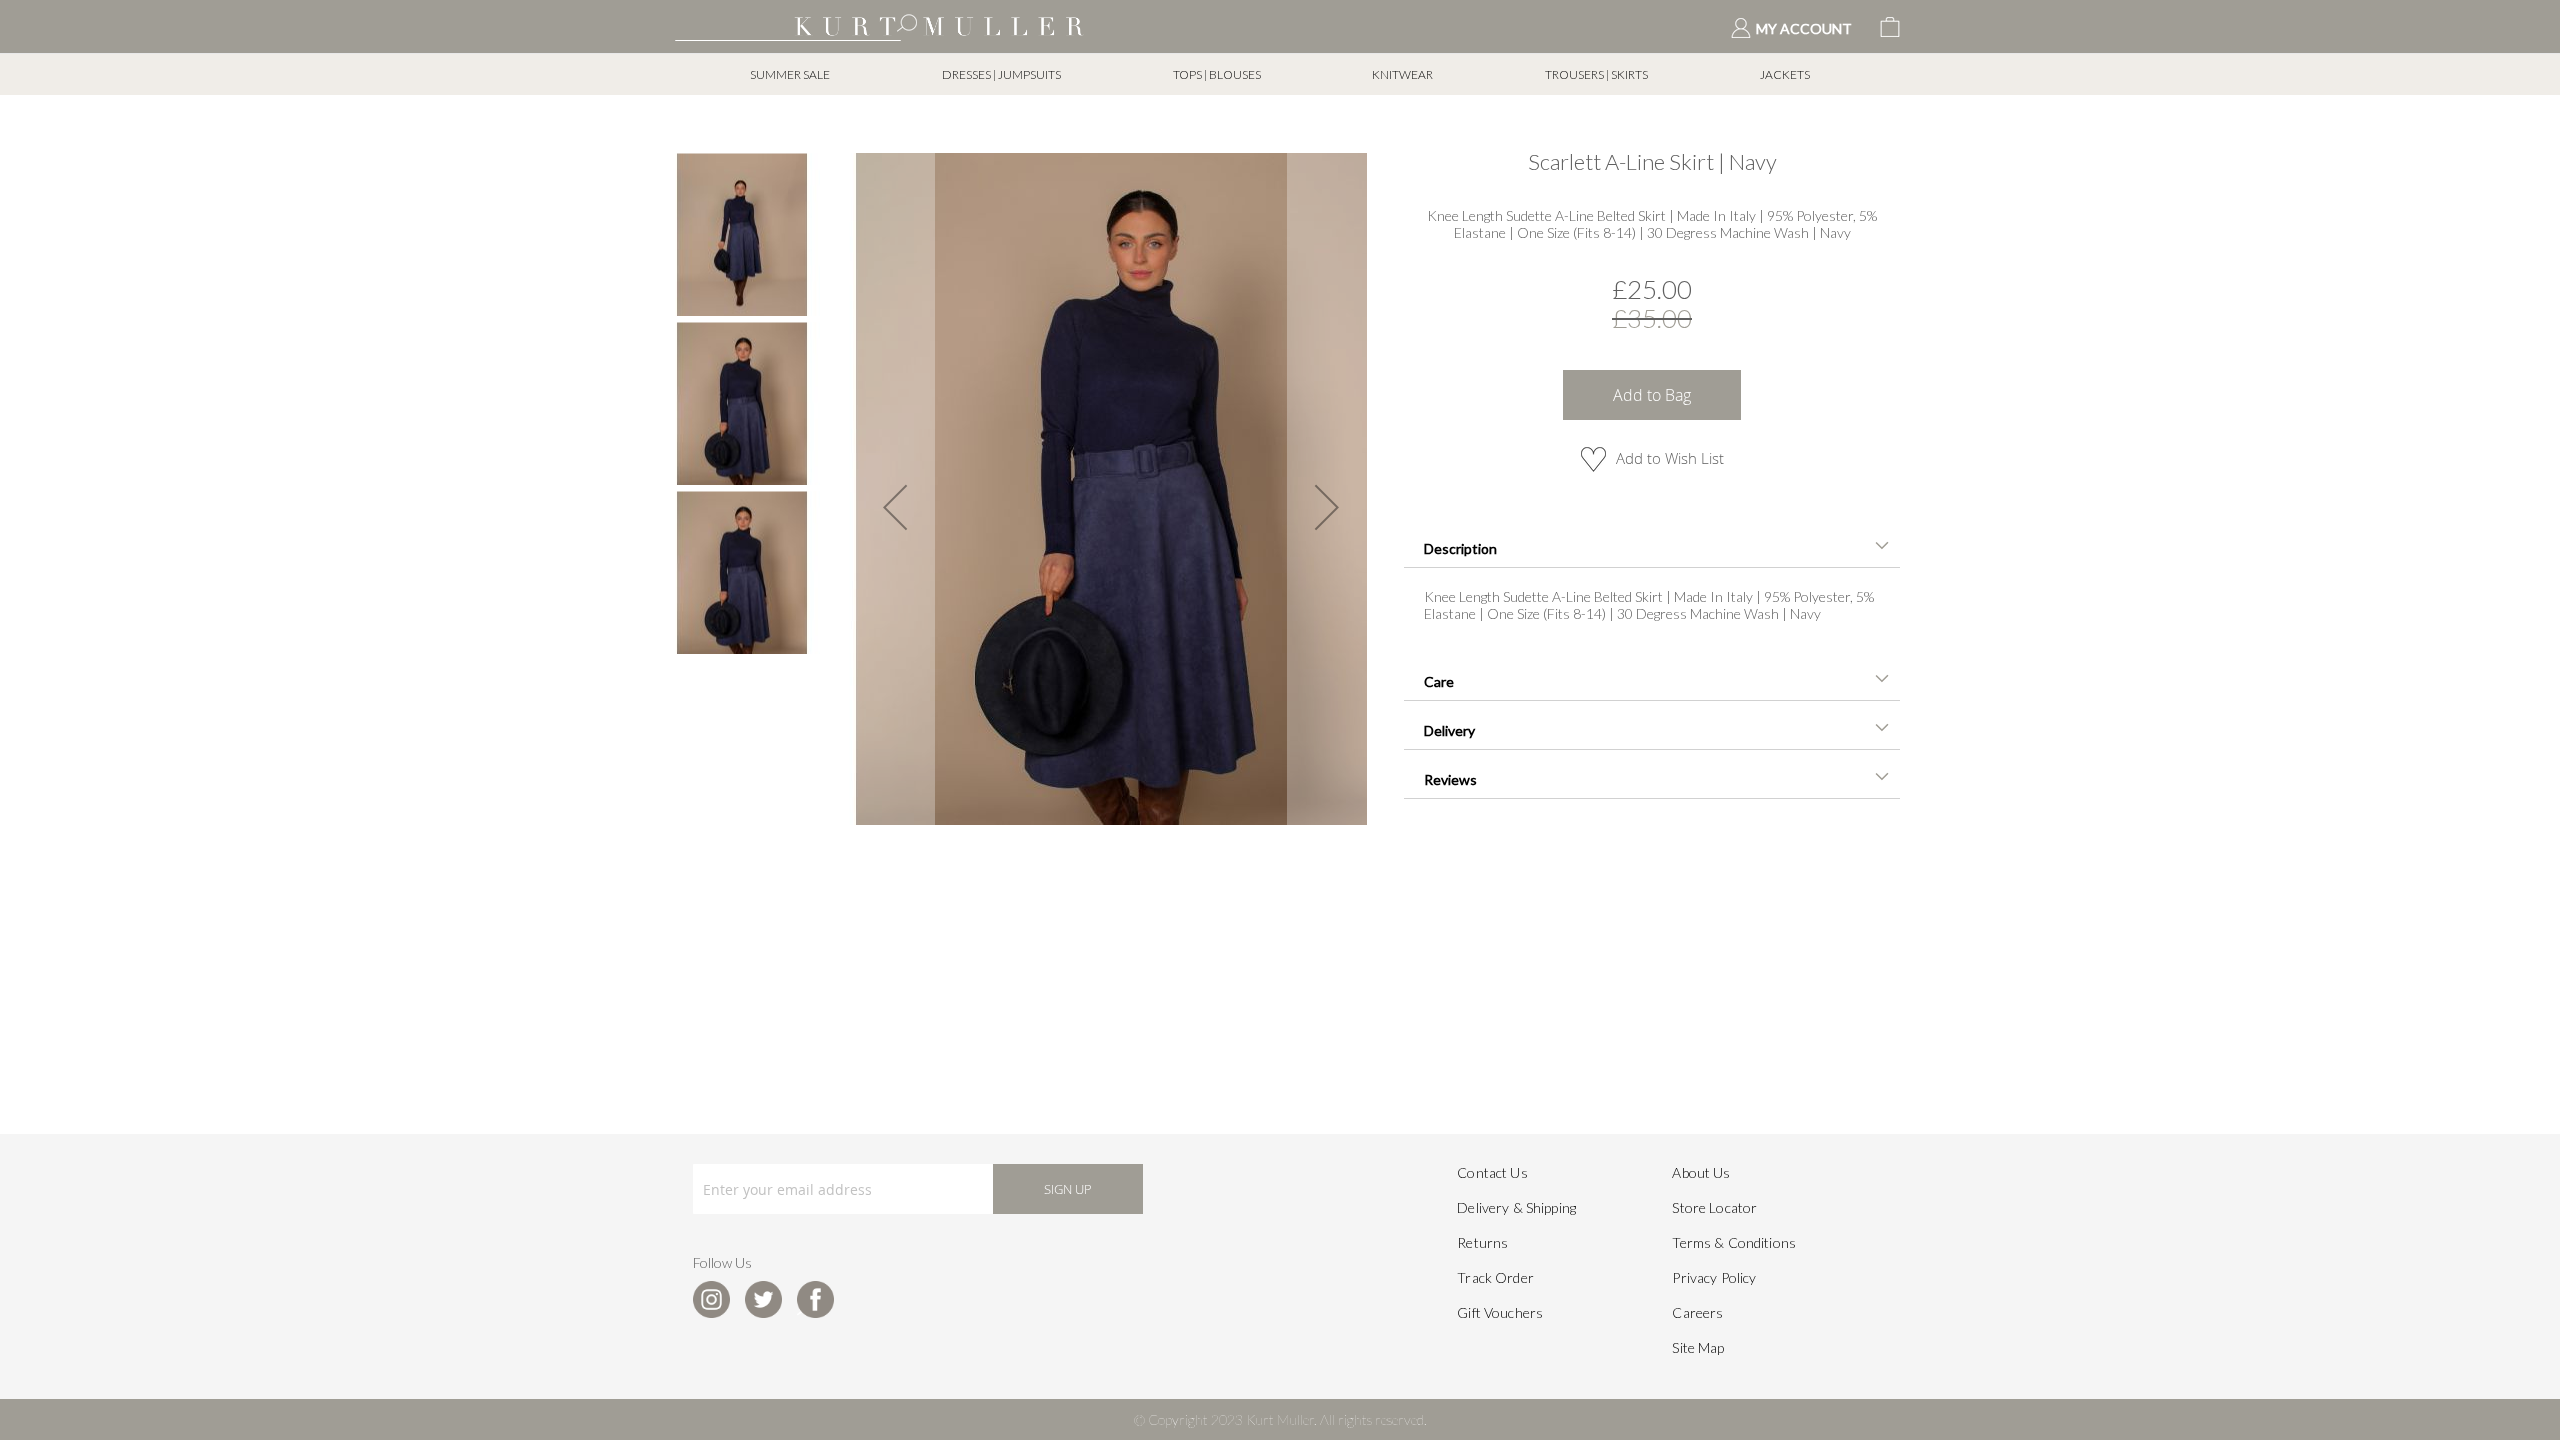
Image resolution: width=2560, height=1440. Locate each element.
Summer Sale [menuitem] (790, 74)
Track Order (1495, 1277)
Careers (1697, 1312)
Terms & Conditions (1734, 1242)
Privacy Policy (1714, 1277)
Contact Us (1492, 1172)
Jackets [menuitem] (1785, 74)
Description (1460, 548)
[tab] (1652, 546)
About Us (1701, 1172)
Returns (1482, 1242)
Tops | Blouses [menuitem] (1217, 74)
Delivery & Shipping (1516, 1207)
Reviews (1450, 779)
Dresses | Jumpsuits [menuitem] (1001, 74)
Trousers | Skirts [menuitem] (1596, 74)
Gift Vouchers (1500, 1312)
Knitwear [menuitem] (1402, 74)
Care (1439, 681)
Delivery (1449, 730)
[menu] (1280, 74)
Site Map (1698, 1347)
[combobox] (788, 25)
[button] (895, 506)
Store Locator (1714, 1207)
